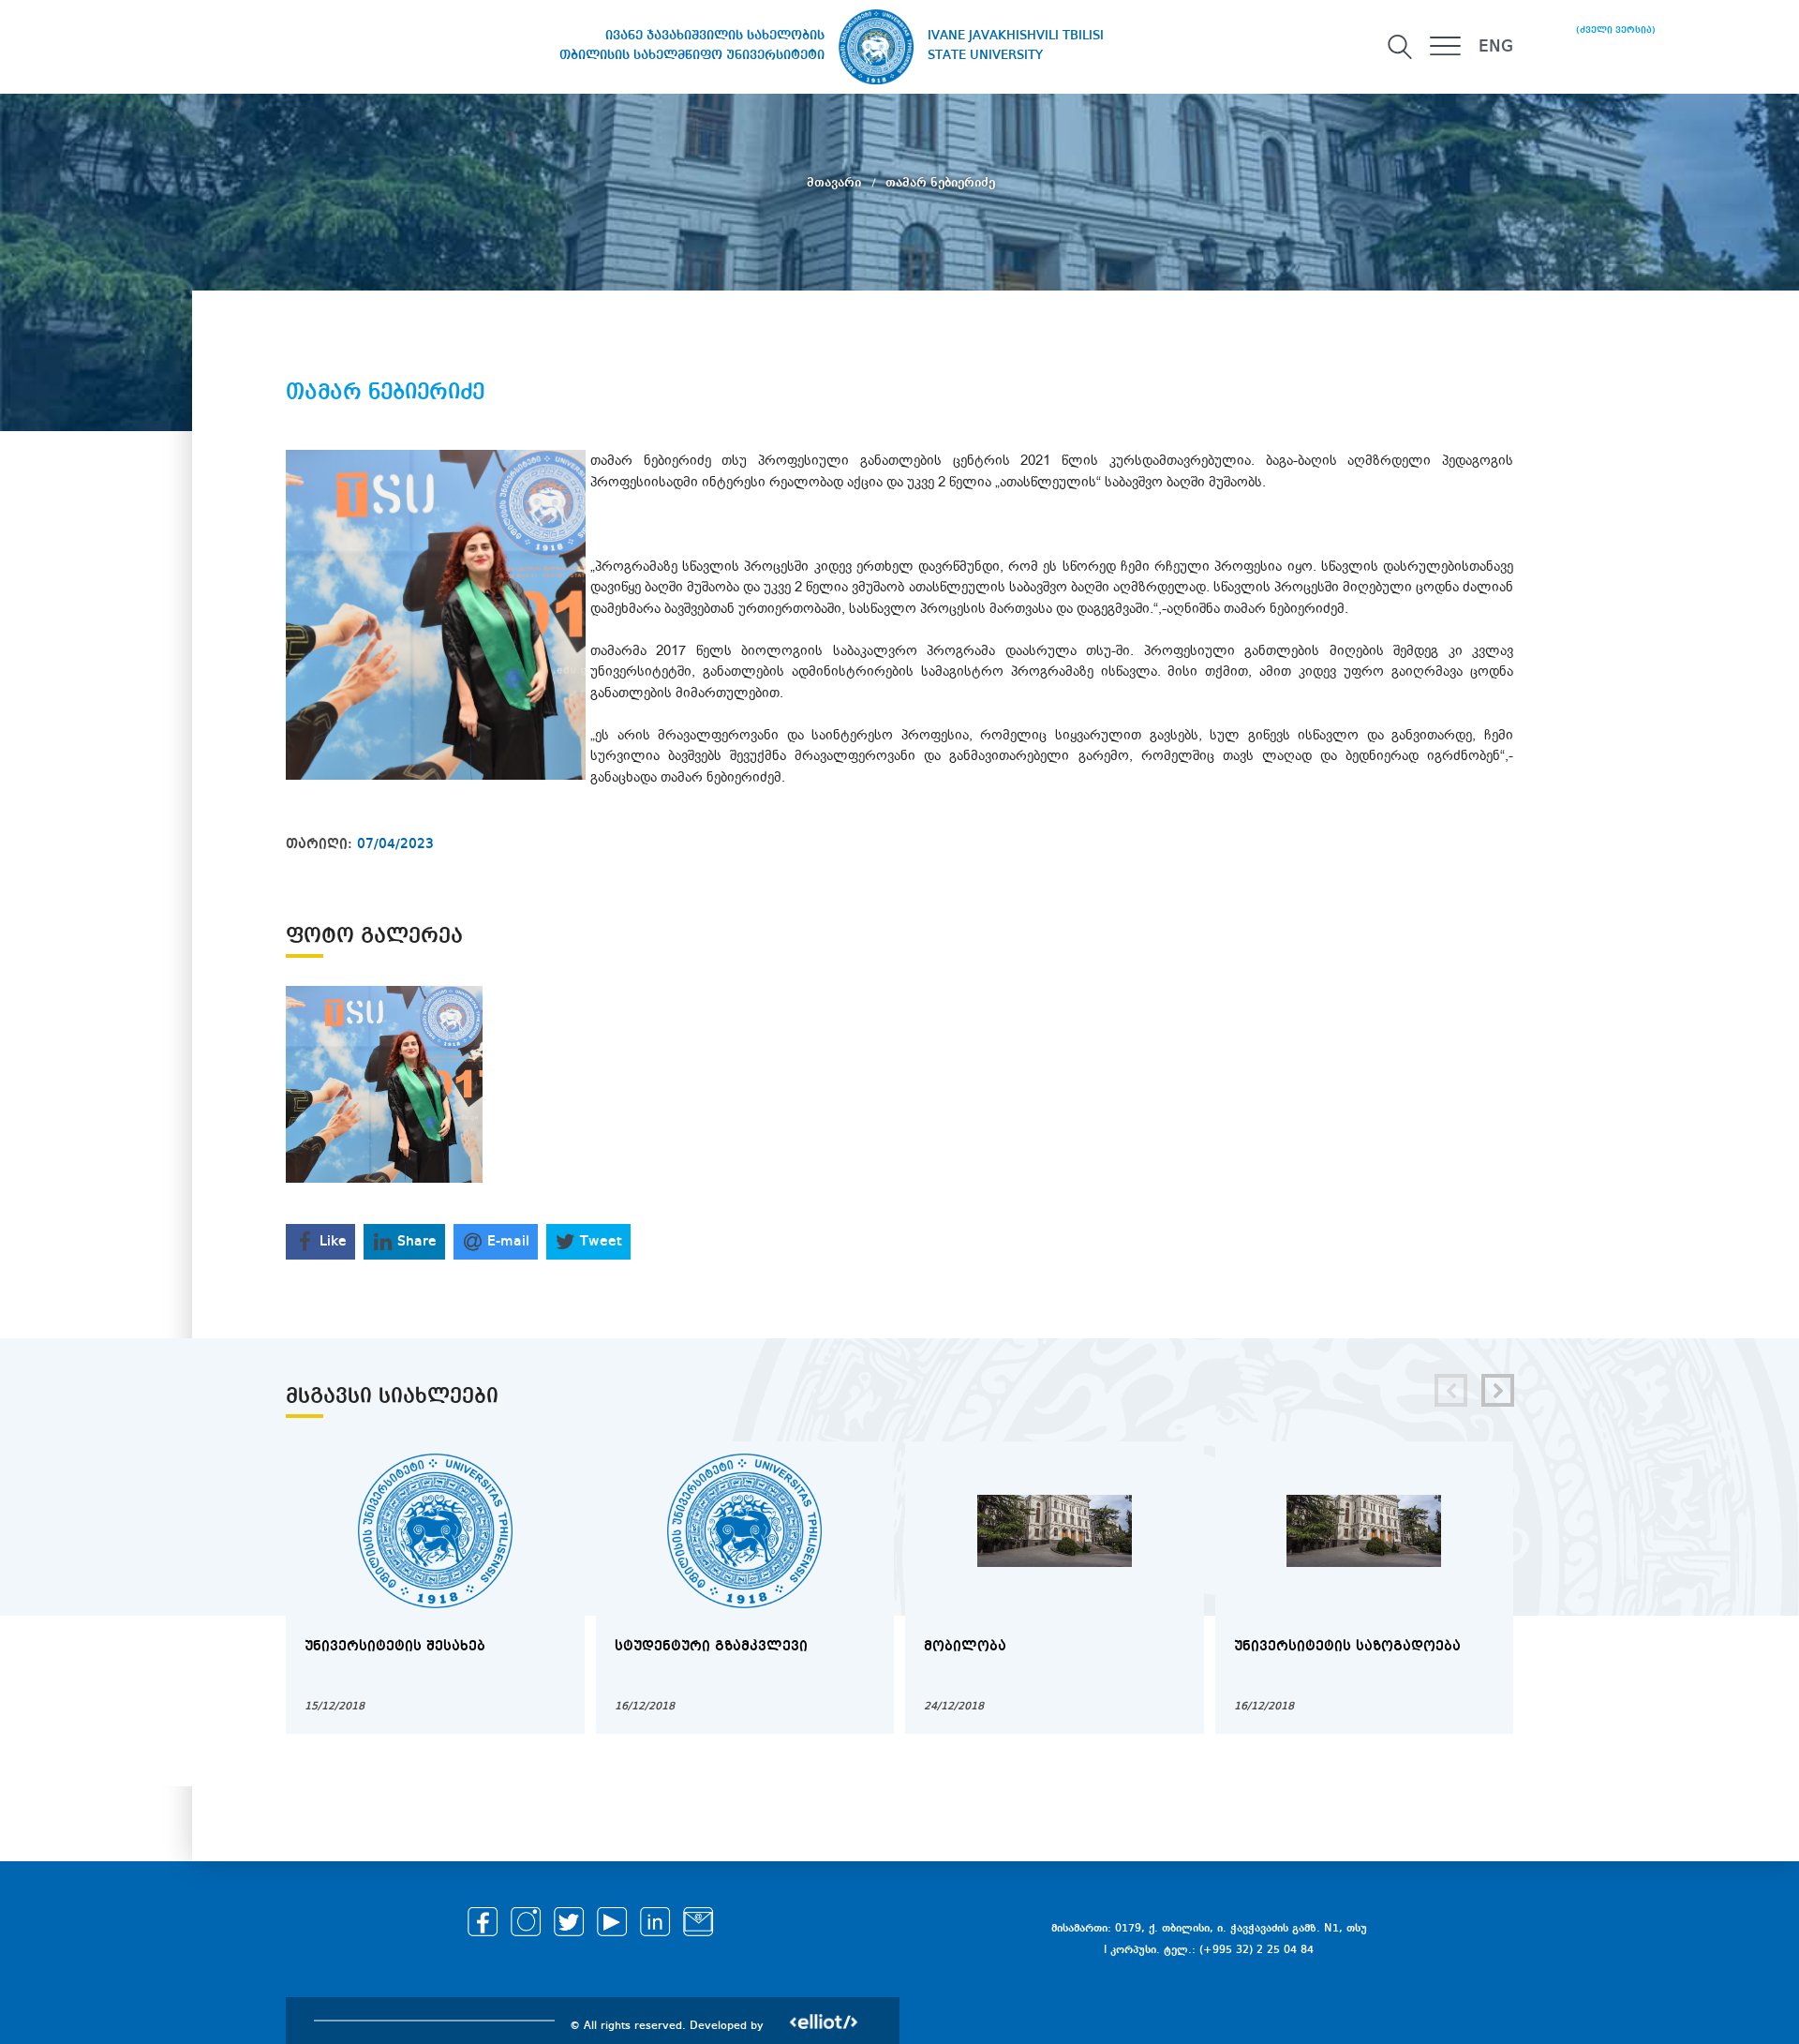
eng (1496, 47)
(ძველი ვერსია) (1616, 30)
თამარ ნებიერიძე (940, 183)
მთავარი (836, 183)
